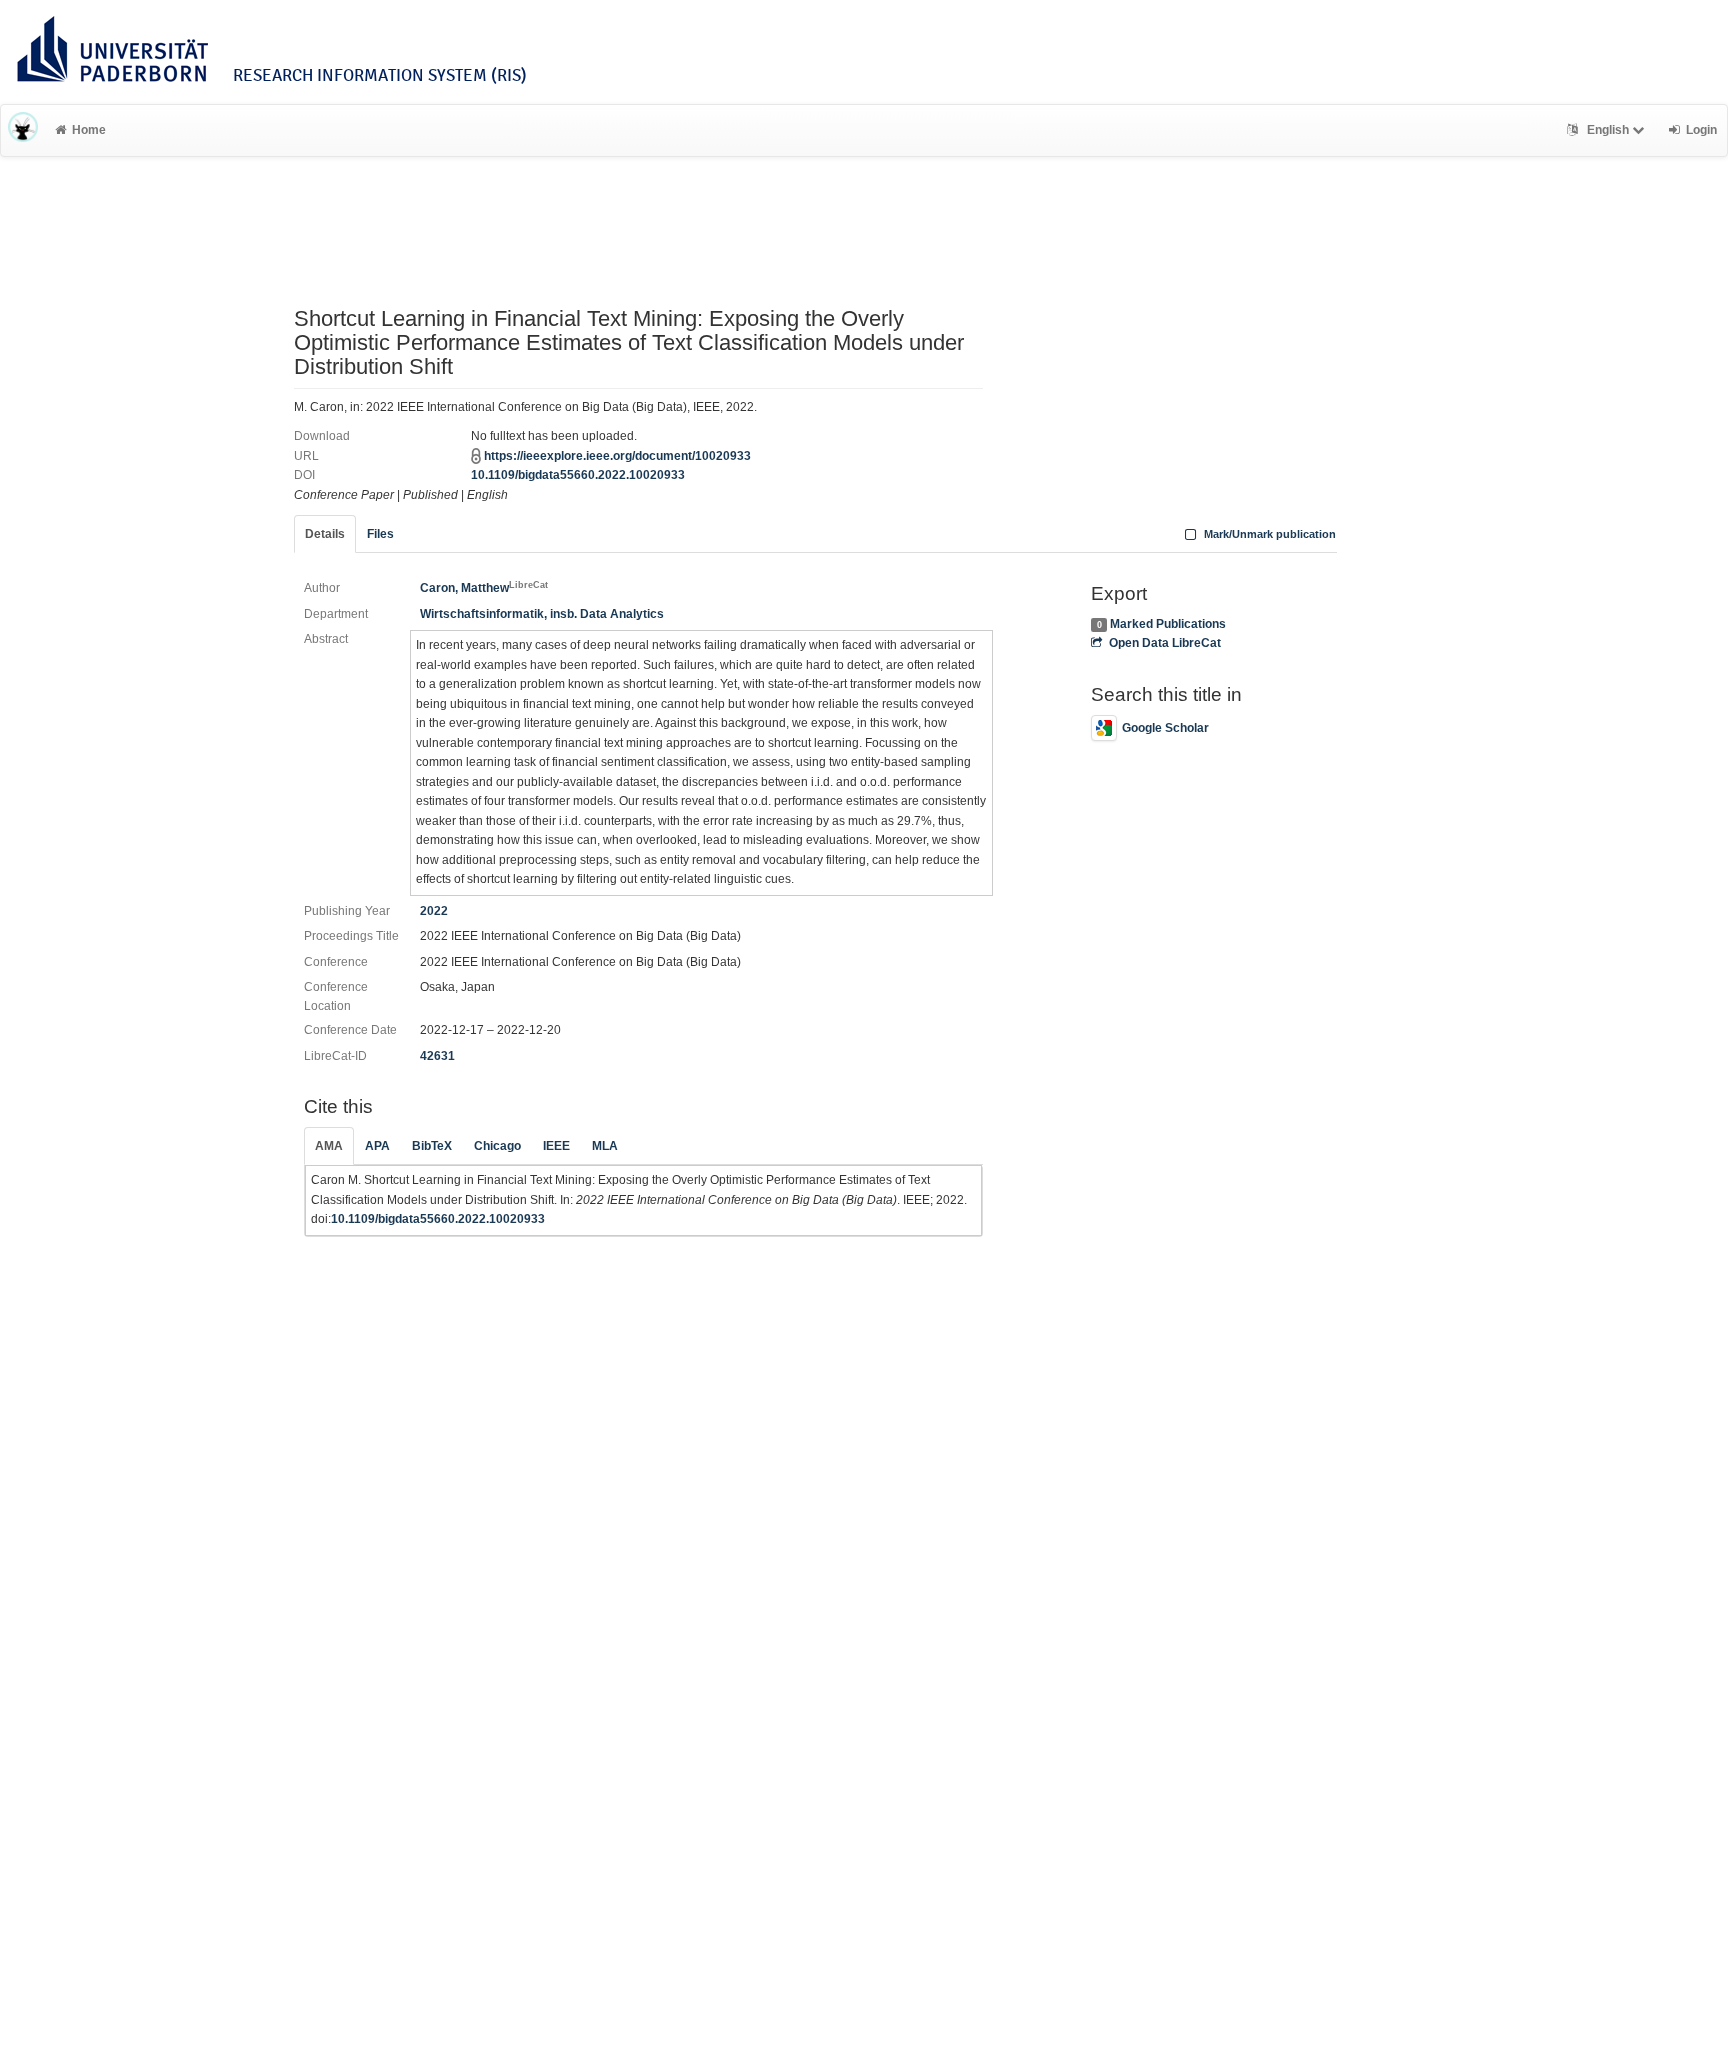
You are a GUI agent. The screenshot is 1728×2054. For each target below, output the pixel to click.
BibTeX (432, 1146)
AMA (329, 1146)
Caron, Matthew (484, 588)
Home (89, 130)
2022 (434, 911)
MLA (605, 1146)
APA (377, 1146)
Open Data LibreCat (1164, 643)
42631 (437, 1056)
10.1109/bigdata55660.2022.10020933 (578, 475)
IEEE (556, 1146)
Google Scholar (1165, 728)
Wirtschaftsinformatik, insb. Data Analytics (542, 614)
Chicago (497, 1146)
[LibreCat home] (23, 130)
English (1608, 130)
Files (380, 534)
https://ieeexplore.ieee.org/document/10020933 (617, 456)
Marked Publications (1168, 624)
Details (325, 534)
